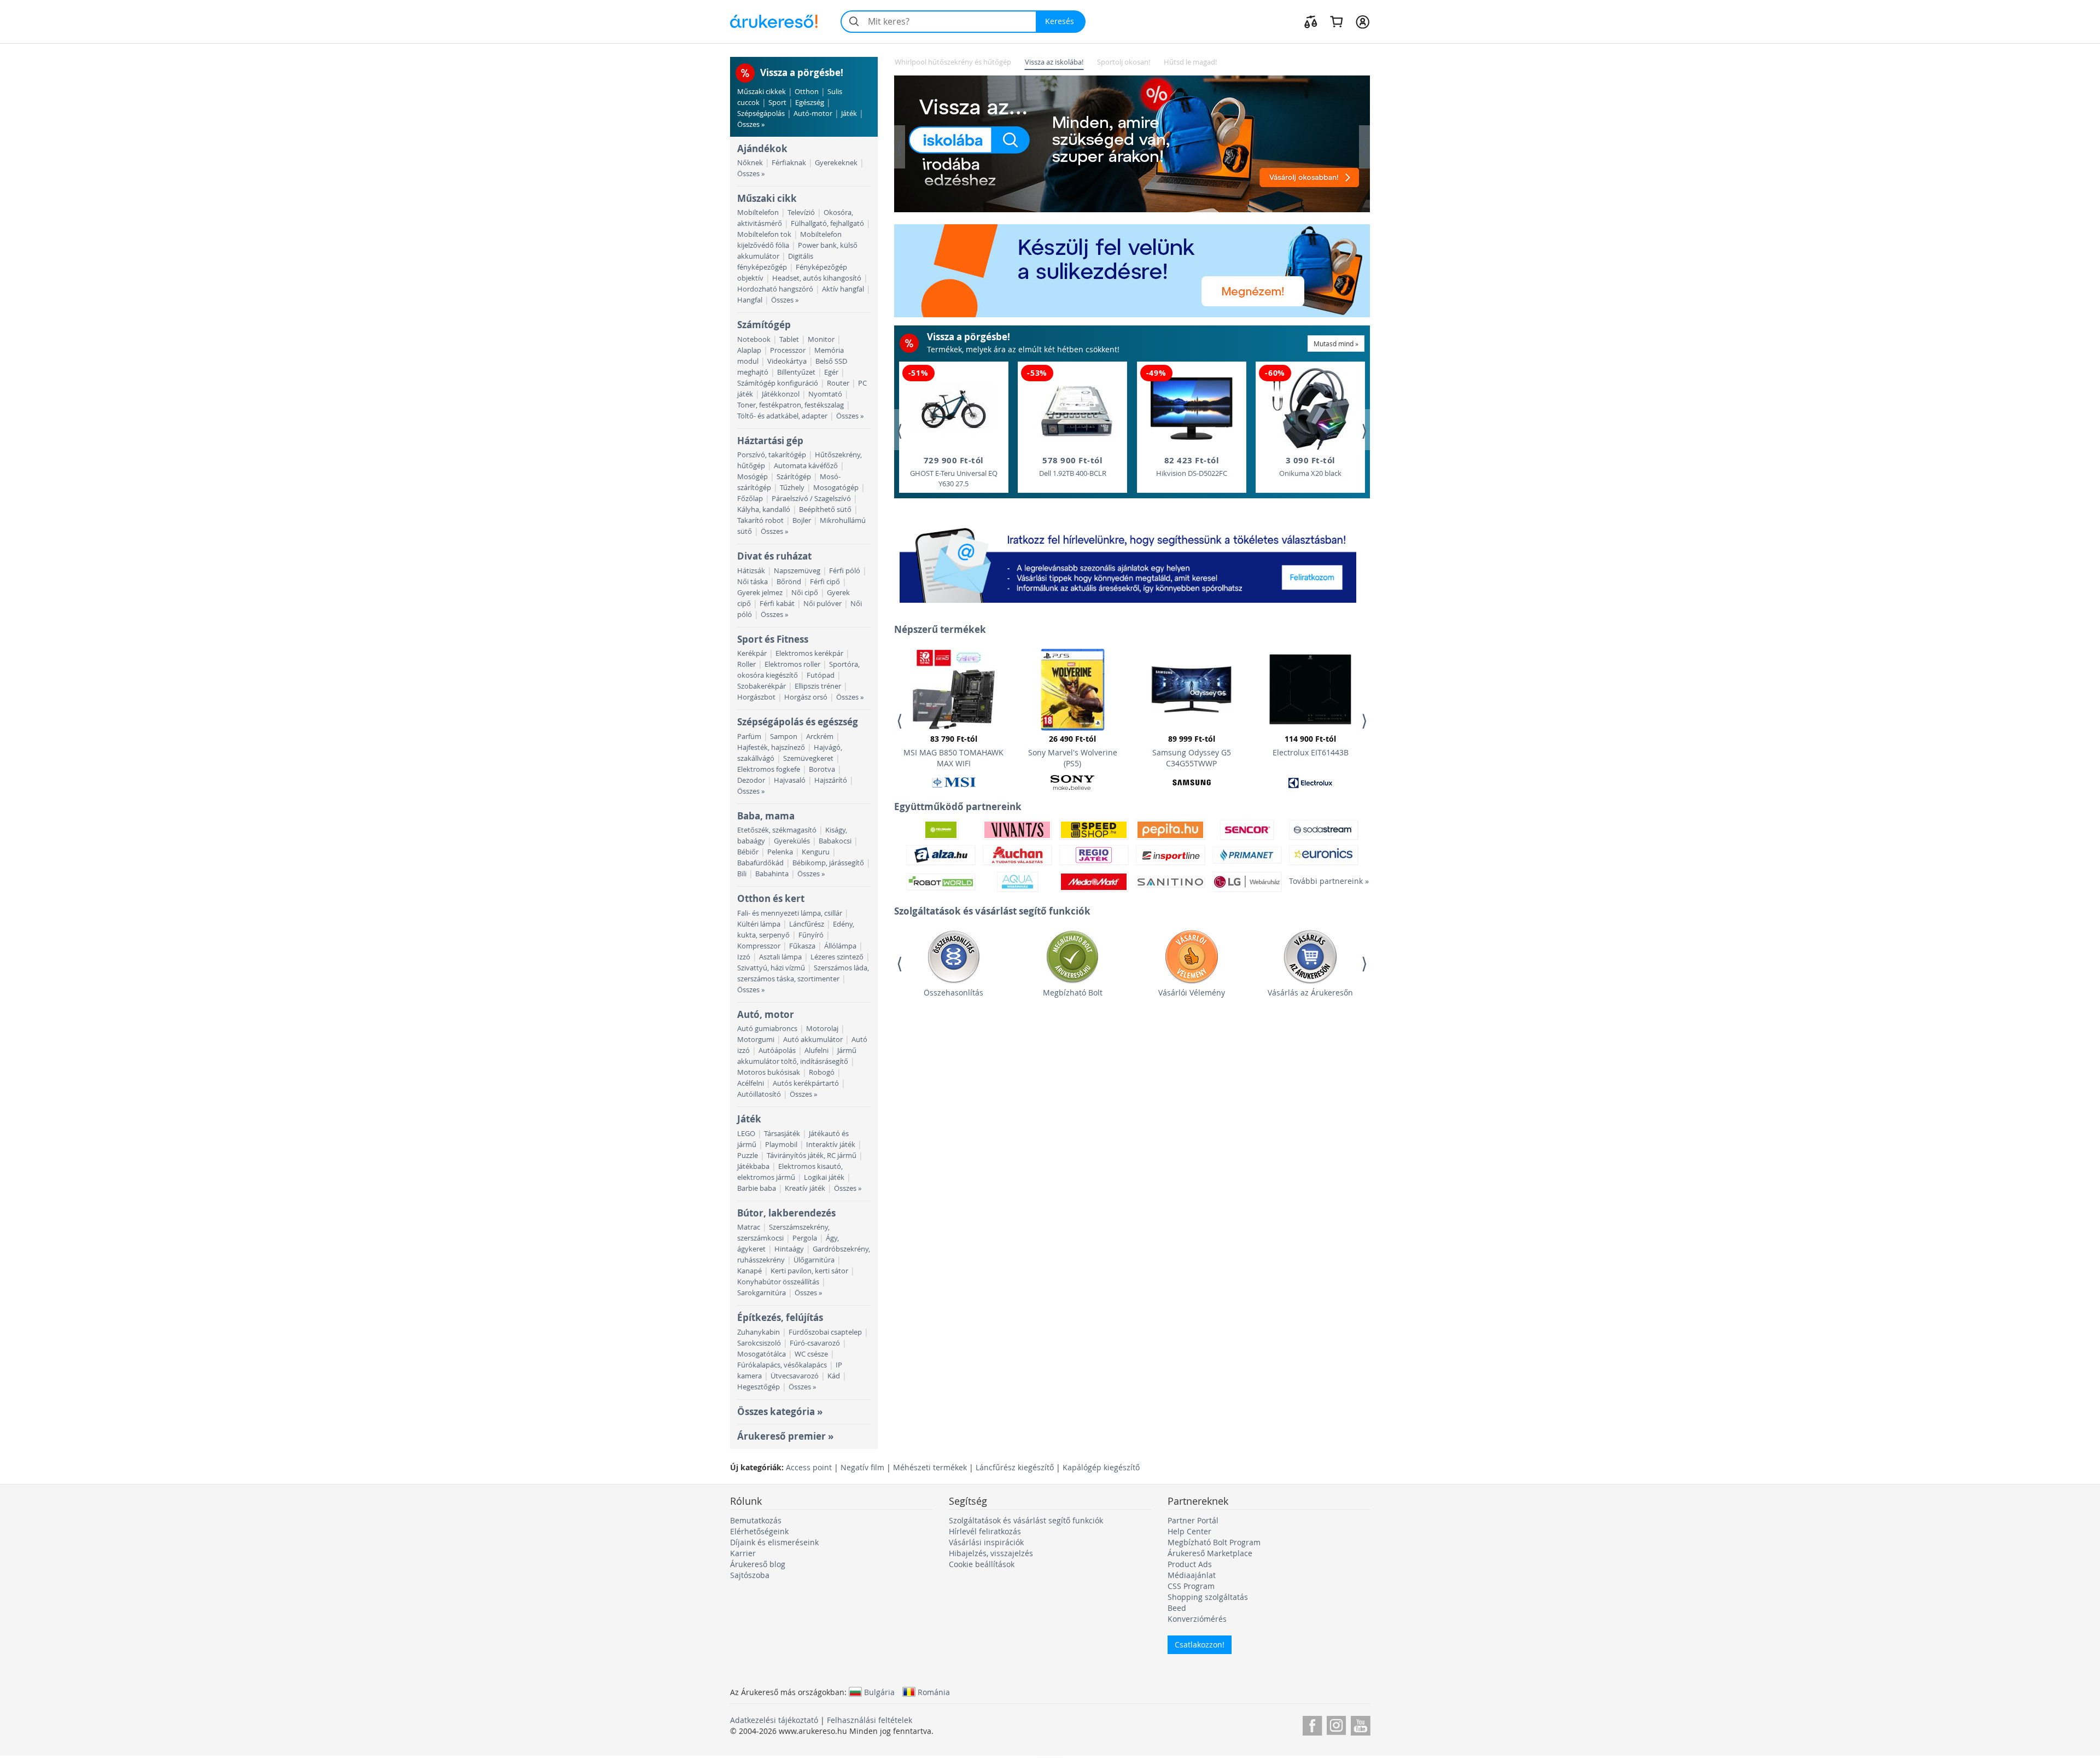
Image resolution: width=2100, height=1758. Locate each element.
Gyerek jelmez (760, 593)
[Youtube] (1360, 1724)
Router (838, 383)
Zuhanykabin (759, 1332)
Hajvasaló (790, 780)
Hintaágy (789, 1249)
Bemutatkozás (756, 1520)
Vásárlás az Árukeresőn (1310, 992)
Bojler (802, 520)
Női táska (752, 582)
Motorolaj (822, 1029)
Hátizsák (751, 571)
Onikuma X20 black (1310, 466)
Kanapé (749, 1271)
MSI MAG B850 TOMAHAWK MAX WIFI (953, 751)
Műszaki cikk (767, 198)
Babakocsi (835, 841)
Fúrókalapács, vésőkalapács (782, 1365)
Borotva (822, 769)
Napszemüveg (797, 571)
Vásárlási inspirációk (986, 1542)
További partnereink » (1323, 881)
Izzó (744, 957)
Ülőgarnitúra (814, 1260)
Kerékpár (752, 653)
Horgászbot (756, 697)
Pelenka (780, 852)
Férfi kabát (777, 604)
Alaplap (749, 350)
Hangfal (750, 300)
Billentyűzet (796, 372)
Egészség (810, 103)
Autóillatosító (759, 1094)
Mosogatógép (836, 488)
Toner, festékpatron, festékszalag (791, 405)
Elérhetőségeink (759, 1531)
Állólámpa (840, 946)
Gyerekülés (792, 841)
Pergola (805, 1238)
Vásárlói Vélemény (1192, 992)
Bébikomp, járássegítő (828, 863)
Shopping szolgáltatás (1208, 1597)
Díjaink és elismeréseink (774, 1542)
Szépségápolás (761, 113)
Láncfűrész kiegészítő (1015, 1467)
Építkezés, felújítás (780, 1317)
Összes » (751, 124)
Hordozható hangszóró (775, 289)
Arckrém (820, 737)
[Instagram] (1336, 1724)
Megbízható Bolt (1073, 992)
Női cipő (805, 593)
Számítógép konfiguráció (778, 383)
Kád (834, 1376)
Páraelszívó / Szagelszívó (811, 499)
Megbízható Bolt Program (1214, 1542)
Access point (809, 1467)
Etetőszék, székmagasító (777, 830)
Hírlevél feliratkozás (985, 1531)
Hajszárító (831, 780)
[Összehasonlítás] (1311, 21)
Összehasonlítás (953, 992)
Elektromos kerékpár (809, 653)
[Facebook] (1312, 1724)
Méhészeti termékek (930, 1467)
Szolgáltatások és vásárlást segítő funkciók (1026, 1520)
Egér (831, 372)
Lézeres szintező (837, 957)
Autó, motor (766, 1014)
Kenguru (816, 852)
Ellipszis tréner (818, 686)
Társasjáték (782, 1134)
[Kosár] (1336, 21)
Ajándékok (762, 149)
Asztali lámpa (780, 957)
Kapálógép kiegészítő (1101, 1467)
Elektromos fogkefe (769, 769)
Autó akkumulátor (813, 1040)
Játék (849, 113)
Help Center (1189, 1531)
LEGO (746, 1134)
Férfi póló (845, 571)
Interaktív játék (831, 1145)
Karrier (743, 1553)
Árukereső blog (758, 1564)
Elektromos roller (792, 664)
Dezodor (751, 780)
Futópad (821, 675)
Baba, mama (766, 816)
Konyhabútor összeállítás (778, 1282)
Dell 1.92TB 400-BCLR (1073, 466)
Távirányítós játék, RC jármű (812, 1155)
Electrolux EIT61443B (1311, 746)
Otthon (807, 92)
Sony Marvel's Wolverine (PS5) (1073, 751)
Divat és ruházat (774, 556)
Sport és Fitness (773, 639)
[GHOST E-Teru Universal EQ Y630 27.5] (954, 409)
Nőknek (750, 163)
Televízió (801, 213)
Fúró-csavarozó (815, 1343)
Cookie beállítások (982, 1564)
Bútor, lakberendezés (786, 1213)
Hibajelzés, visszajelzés (991, 1553)
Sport (777, 103)
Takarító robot (760, 520)
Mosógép (752, 477)
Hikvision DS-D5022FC (1192, 466)
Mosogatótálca (762, 1354)
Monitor (821, 339)
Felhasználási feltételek (870, 1720)
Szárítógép (794, 477)
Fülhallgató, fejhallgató (827, 223)
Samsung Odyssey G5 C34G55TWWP (1192, 751)
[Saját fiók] (1363, 21)
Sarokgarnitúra (762, 1293)
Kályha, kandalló (764, 510)
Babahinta (772, 874)
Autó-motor (813, 113)
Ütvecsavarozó (795, 1376)
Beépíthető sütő (825, 510)
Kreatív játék (805, 1188)
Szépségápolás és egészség (798, 722)
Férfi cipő (825, 582)
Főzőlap (750, 499)
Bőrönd (789, 582)
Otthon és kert (771, 898)
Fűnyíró (811, 935)
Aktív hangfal (843, 289)
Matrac (749, 1227)
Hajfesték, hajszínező (771, 747)
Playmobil (781, 1145)
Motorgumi (756, 1040)
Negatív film (862, 1467)
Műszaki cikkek (762, 92)
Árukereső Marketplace (1210, 1553)
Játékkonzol (781, 394)
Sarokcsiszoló (759, 1343)
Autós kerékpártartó (806, 1083)
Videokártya (787, 361)
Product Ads (1190, 1564)
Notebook (754, 339)
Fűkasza (802, 946)
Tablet (789, 339)
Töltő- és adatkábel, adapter (782, 416)
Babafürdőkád (760, 863)
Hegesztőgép (759, 1387)
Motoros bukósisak (769, 1072)
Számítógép (764, 325)
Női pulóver (822, 604)
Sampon (784, 737)
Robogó (822, 1072)
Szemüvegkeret (808, 758)
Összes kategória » (780, 1411)
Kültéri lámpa (759, 924)
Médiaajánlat (1192, 1575)
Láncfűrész (807, 924)
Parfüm (749, 737)
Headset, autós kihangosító (817, 278)
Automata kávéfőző (806, 466)
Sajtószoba (750, 1575)
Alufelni (816, 1050)
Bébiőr (748, 852)
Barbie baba (757, 1188)
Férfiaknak (789, 163)
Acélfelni (751, 1083)
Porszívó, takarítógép (772, 455)
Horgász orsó (806, 697)
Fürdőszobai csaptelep (825, 1332)
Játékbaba (753, 1166)
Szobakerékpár (762, 686)
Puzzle (748, 1155)
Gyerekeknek (836, 163)
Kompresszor (759, 946)
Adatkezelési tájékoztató (774, 1720)
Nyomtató (825, 394)
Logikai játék (824, 1177)
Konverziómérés (1197, 1619)
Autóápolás (777, 1050)
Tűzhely (792, 488)
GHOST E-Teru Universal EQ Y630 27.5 (954, 471)
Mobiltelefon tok (764, 234)
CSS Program (1191, 1586)
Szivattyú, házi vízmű (771, 968)
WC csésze (811, 1354)
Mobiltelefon (758, 213)
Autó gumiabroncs (767, 1029)
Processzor (788, 350)
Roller (746, 664)
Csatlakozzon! (1200, 1645)
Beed (1177, 1608)
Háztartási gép (770, 441)
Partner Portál (1193, 1520)
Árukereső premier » (785, 1436)
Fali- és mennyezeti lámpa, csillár (790, 913)
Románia (934, 1692)
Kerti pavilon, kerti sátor (809, 1271)
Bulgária (879, 1692)
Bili (742, 874)
